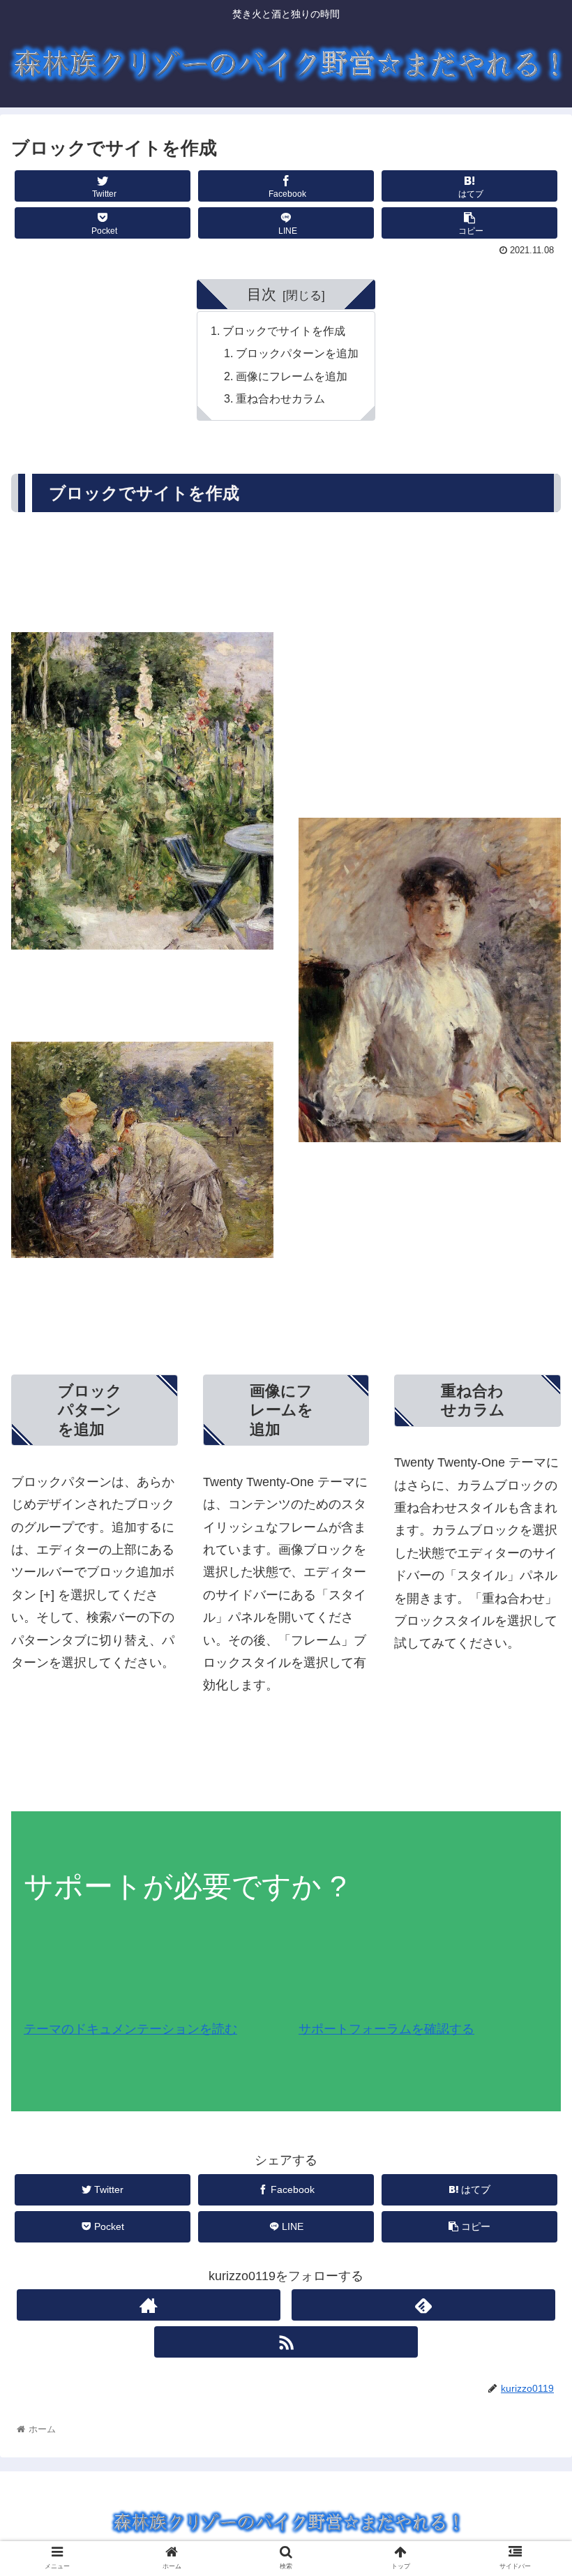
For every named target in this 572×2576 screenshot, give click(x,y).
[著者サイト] (149, 2305)
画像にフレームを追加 (292, 376)
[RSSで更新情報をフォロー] (286, 2342)
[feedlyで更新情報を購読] (423, 2305)
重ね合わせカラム (280, 398)
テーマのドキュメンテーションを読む (130, 2029)
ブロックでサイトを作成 (284, 331)
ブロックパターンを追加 (297, 353)
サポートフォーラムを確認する (386, 2029)
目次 (262, 294)
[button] (529, 1680)
